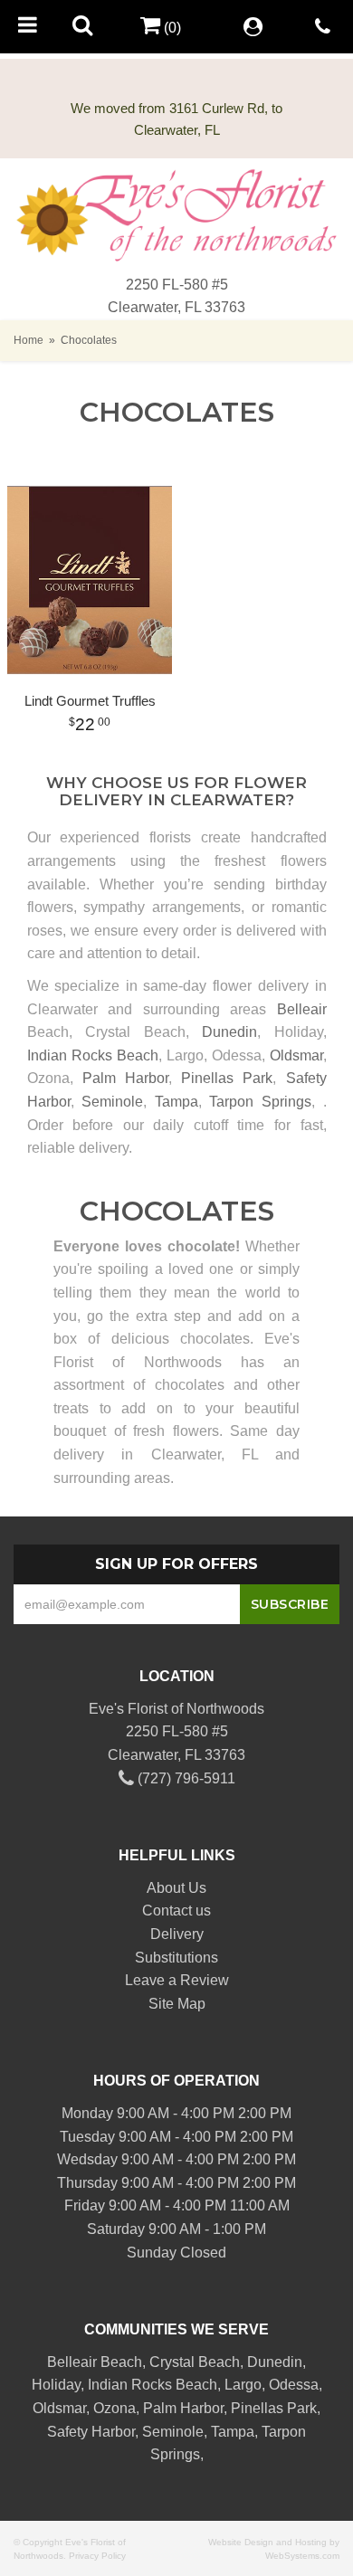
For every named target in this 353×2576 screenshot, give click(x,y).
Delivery (177, 1934)
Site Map (177, 2004)
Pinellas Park (227, 1078)
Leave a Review (177, 1980)
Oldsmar (296, 1055)
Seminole (112, 1102)
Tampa (176, 1102)
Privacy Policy (97, 2556)
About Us (176, 1888)
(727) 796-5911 (185, 1778)
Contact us (176, 1911)
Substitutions (176, 1958)
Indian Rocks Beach (93, 1055)
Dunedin (229, 1032)
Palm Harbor (125, 1078)
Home (29, 340)
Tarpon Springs (260, 1102)
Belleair (302, 1009)
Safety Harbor (91, 2432)
